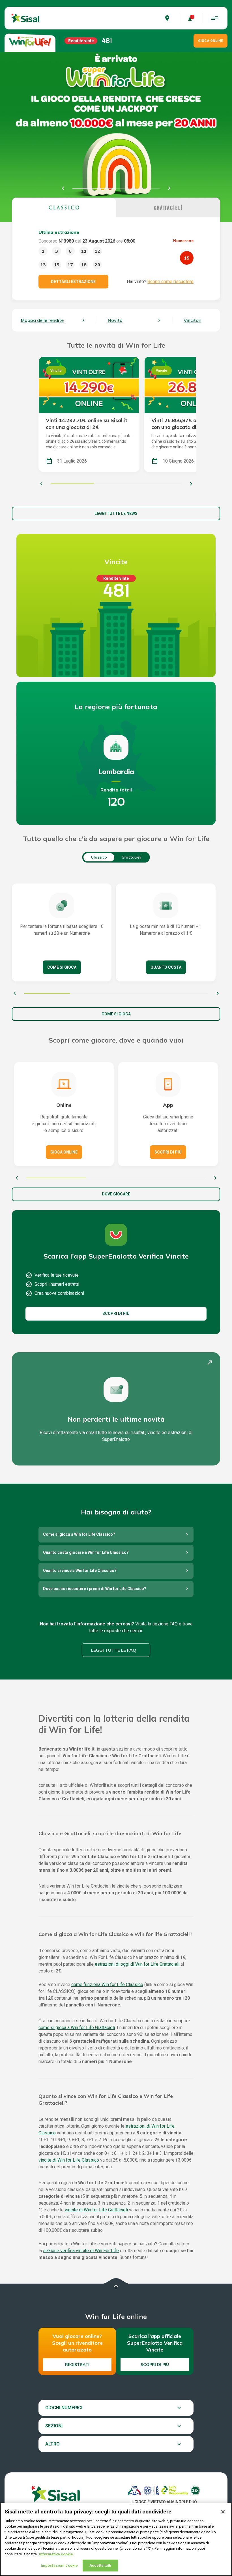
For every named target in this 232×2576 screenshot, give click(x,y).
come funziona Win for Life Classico (107, 1985)
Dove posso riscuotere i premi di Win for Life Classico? (95, 1589)
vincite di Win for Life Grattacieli (96, 2210)
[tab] (64, 207)
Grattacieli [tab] (131, 857)
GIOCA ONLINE (210, 41)
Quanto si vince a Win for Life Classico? (80, 1571)
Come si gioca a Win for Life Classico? (79, 1534)
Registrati (77, 2365)
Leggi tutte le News (116, 514)
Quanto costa (166, 967)
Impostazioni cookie (59, 2565)
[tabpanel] (116, 259)
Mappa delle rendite (42, 320)
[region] (116, 2539)
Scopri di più (168, 1152)
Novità (115, 320)
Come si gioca (62, 967)
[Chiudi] (223, 2512)
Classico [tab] (99, 857)
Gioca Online (64, 1152)
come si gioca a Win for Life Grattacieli (77, 2028)
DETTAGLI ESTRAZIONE (73, 282)
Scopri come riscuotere (170, 282)
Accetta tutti (100, 2565)
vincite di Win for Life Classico (69, 2160)
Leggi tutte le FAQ (114, 1650)
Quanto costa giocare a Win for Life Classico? (86, 1552)
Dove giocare (116, 1194)
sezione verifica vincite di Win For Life (81, 2251)
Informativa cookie (56, 2554)
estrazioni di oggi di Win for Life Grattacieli (137, 1964)
